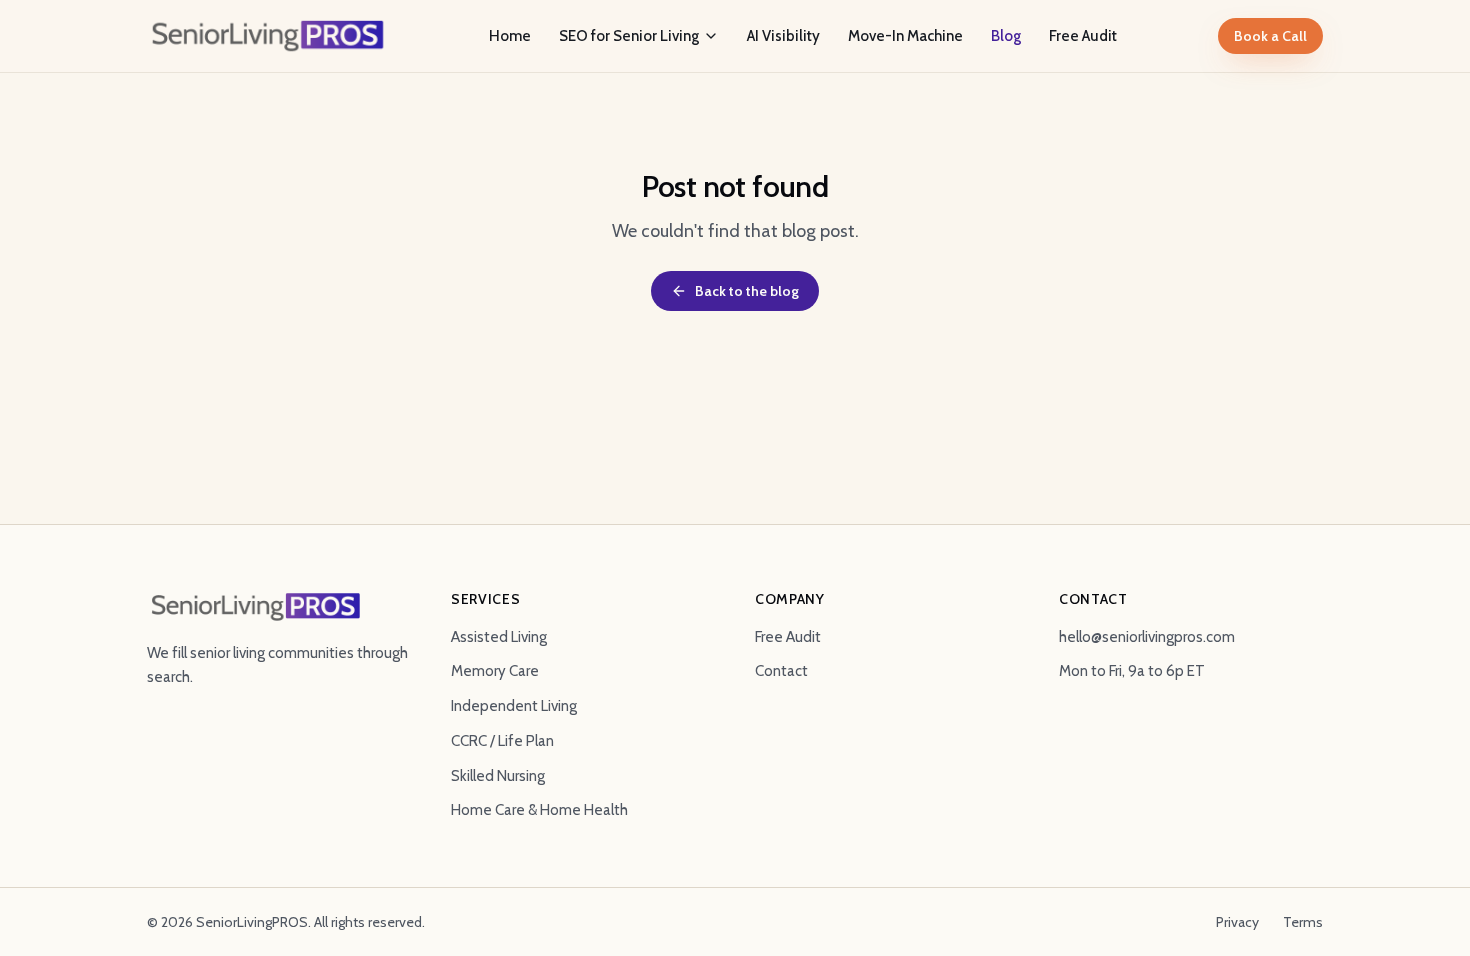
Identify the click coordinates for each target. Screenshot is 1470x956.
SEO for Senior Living (629, 36)
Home (510, 36)
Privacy (1237, 922)
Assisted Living (499, 637)
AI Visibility (783, 36)
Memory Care (495, 671)
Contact (781, 671)
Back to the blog (747, 291)
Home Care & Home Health (539, 810)
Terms (1303, 922)
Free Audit (1083, 36)
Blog (1006, 36)
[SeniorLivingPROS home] (268, 36)
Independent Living (514, 706)
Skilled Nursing (498, 776)
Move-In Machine (905, 36)
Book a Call (1270, 36)
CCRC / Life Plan (502, 741)
